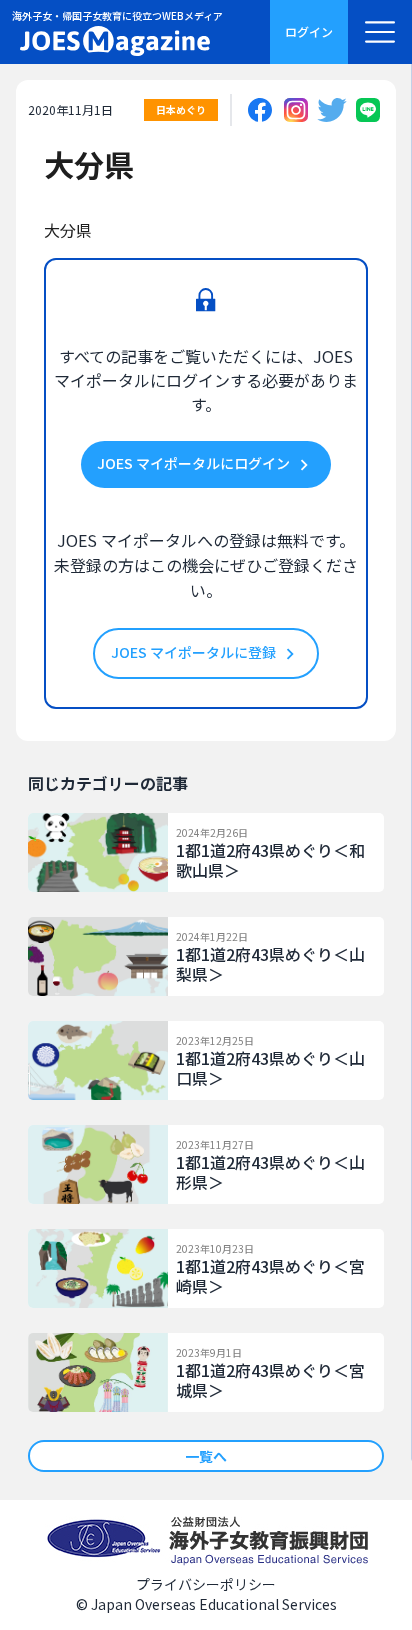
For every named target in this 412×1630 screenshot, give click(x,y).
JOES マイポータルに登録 (195, 652)
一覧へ (206, 1456)
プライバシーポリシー (206, 1584)
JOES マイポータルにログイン (195, 463)
